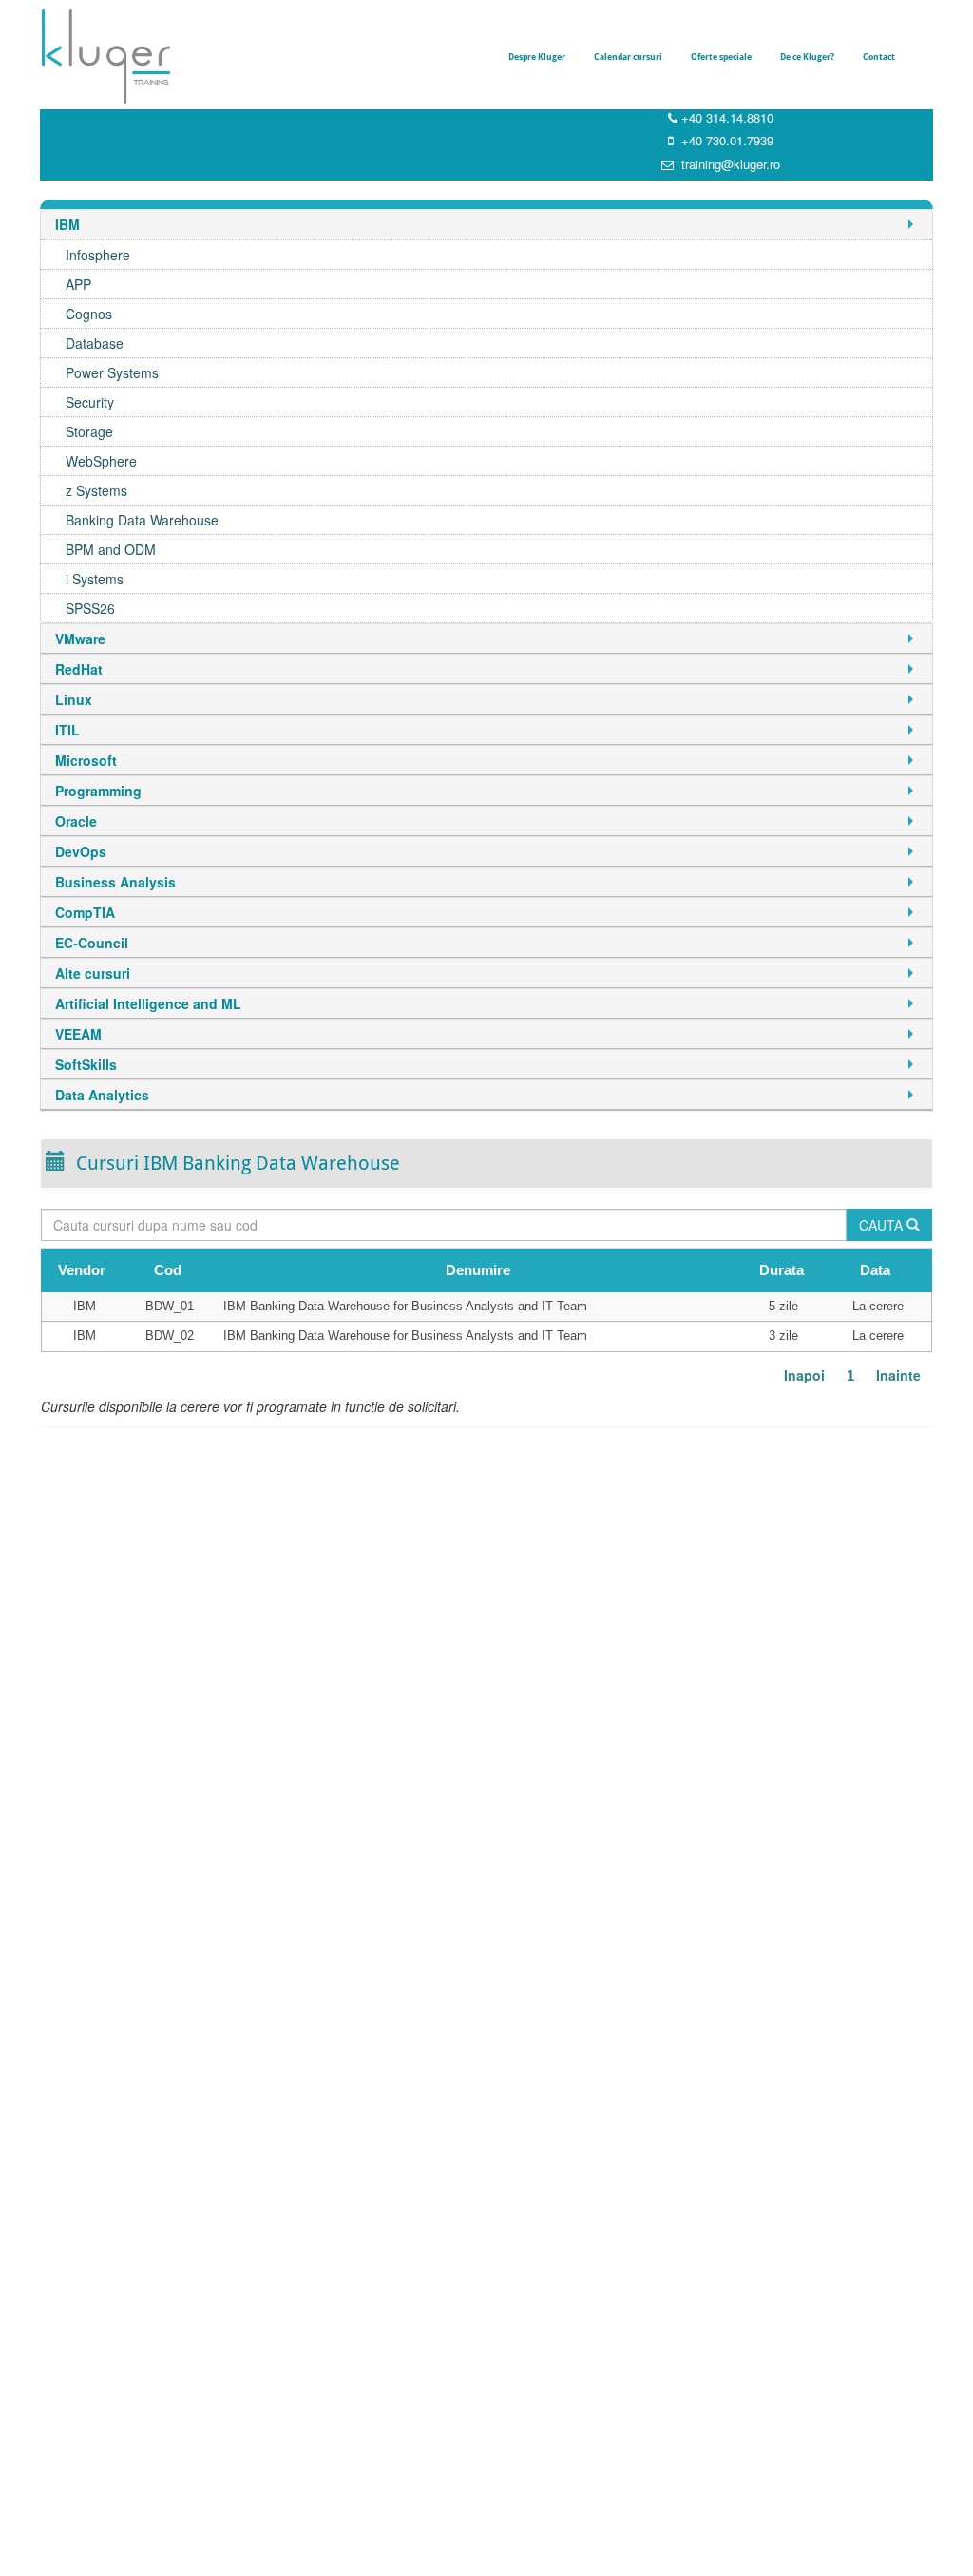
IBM (67, 224)
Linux (74, 699)
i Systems (95, 579)
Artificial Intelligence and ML (148, 1003)
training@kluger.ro (731, 164)
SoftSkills (86, 1064)
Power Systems (112, 372)
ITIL (67, 730)
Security (90, 402)
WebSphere (101, 461)
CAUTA (883, 1225)
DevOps (81, 851)
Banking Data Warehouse (142, 520)
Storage (89, 431)
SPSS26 (90, 608)
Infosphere (98, 255)
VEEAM (78, 1034)
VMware (80, 639)
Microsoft (86, 760)
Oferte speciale (721, 57)
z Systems (96, 490)
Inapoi (804, 1375)
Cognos (89, 314)
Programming (98, 791)
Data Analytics (102, 1095)
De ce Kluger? (807, 57)
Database (95, 343)
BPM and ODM (111, 549)
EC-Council (92, 943)
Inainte (898, 1375)
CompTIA (85, 912)
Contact (879, 57)
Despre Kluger (537, 57)
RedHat (79, 669)
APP (78, 284)
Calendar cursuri (628, 57)
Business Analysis (115, 882)
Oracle (76, 821)
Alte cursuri (93, 973)
